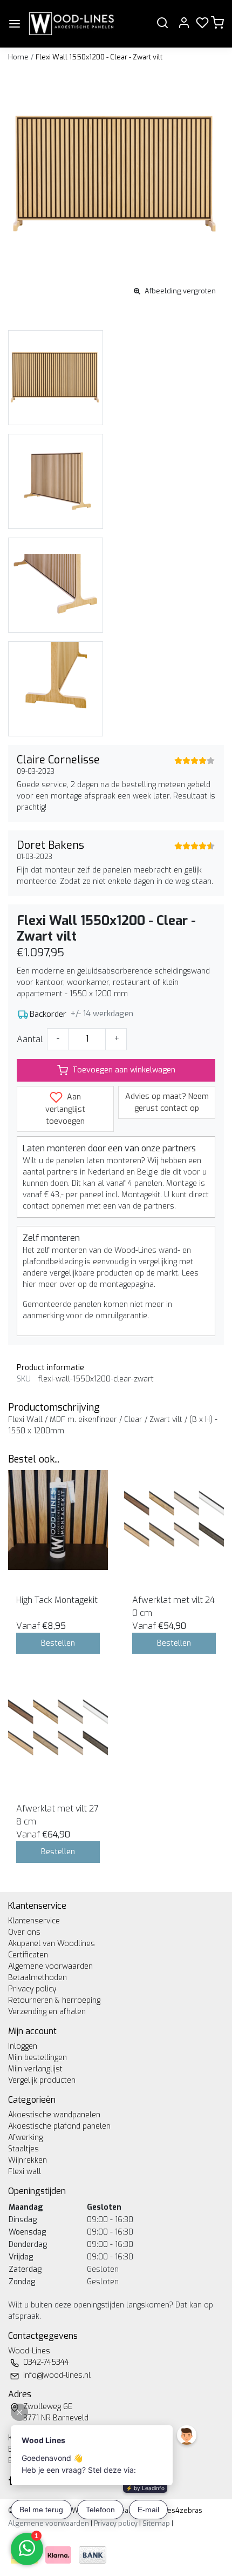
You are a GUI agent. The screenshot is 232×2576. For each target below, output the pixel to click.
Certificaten (28, 1955)
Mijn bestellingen (37, 2058)
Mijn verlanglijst (35, 2069)
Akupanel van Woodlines (52, 1944)
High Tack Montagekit (57, 1600)
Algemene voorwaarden (50, 1966)
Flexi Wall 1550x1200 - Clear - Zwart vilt (99, 57)
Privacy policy (32, 1989)
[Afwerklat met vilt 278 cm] (58, 1729)
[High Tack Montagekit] (58, 1520)
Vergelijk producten (42, 2080)
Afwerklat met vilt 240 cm (173, 1606)
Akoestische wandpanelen (54, 2115)
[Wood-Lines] (71, 24)
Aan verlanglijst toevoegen (65, 1109)
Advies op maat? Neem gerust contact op (167, 1102)
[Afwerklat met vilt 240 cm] (174, 1520)
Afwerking (25, 2138)
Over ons (24, 1932)
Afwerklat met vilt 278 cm (57, 1815)
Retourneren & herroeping (54, 2000)
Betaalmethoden (37, 1978)
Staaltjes (23, 2149)
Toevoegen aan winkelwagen (124, 1070)
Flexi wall (25, 2172)
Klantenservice (34, 1921)
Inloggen (23, 2046)
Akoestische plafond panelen (59, 2126)
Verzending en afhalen (47, 2012)
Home (18, 57)
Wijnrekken (28, 2160)
